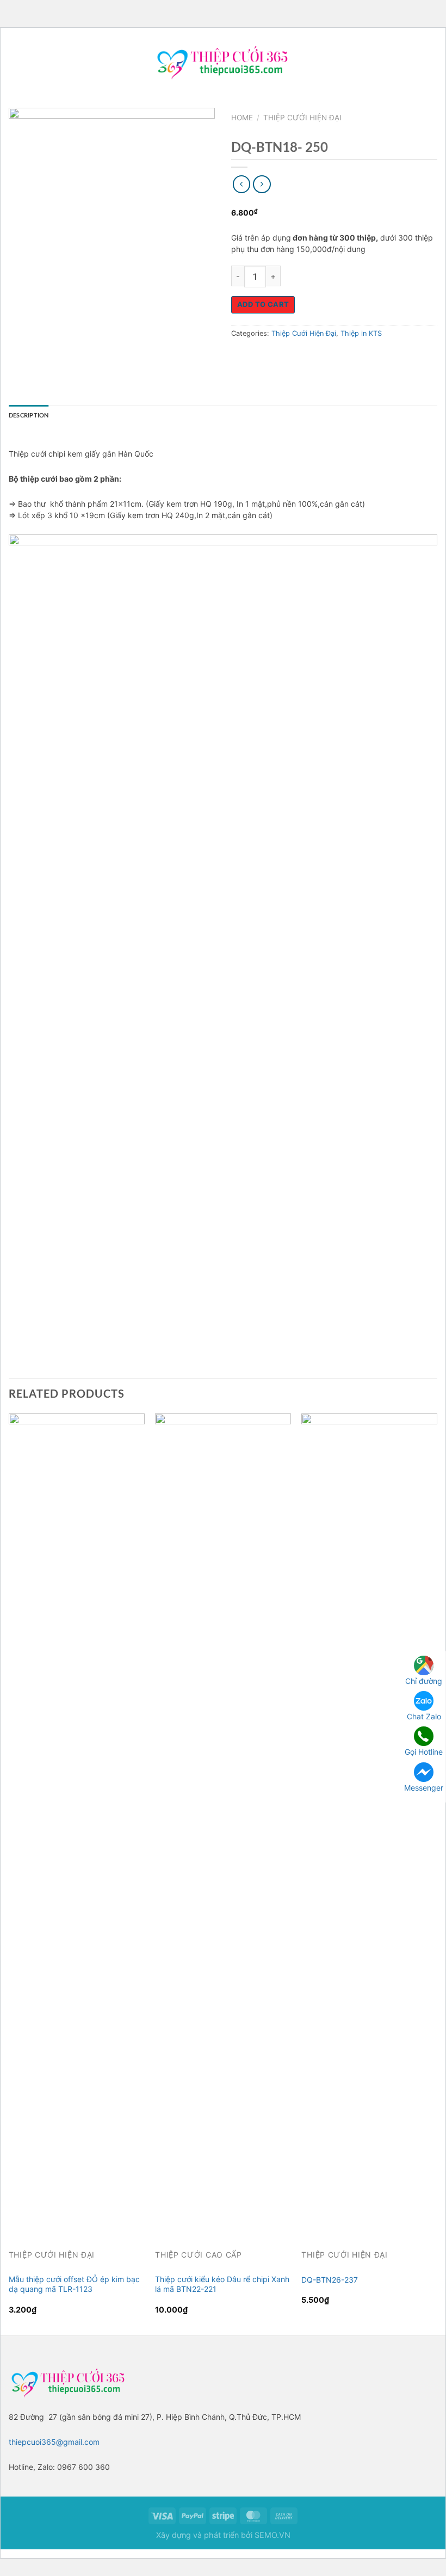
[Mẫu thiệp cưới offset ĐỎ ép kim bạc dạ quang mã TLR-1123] (77, 1822)
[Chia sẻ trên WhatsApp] (241, 358)
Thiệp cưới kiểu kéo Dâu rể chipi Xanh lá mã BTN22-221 (222, 2284)
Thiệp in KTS (361, 333)
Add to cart (263, 304)
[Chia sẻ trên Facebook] (260, 358)
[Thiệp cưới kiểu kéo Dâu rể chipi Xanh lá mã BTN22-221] (223, 1822)
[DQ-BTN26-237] (369, 1822)
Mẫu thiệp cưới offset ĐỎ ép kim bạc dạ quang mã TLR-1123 (74, 2284)
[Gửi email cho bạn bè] (299, 358)
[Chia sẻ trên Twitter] (280, 358)
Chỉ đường (424, 1681)
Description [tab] (29, 415)
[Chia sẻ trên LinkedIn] (338, 358)
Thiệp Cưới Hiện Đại (302, 118)
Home (242, 118)
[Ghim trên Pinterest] (318, 358)
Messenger (424, 1788)
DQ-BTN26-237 (330, 2280)
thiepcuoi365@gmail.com (54, 2442)
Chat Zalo (424, 1716)
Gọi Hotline (424, 1752)
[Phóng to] (21, 251)
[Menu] (14, 62)
